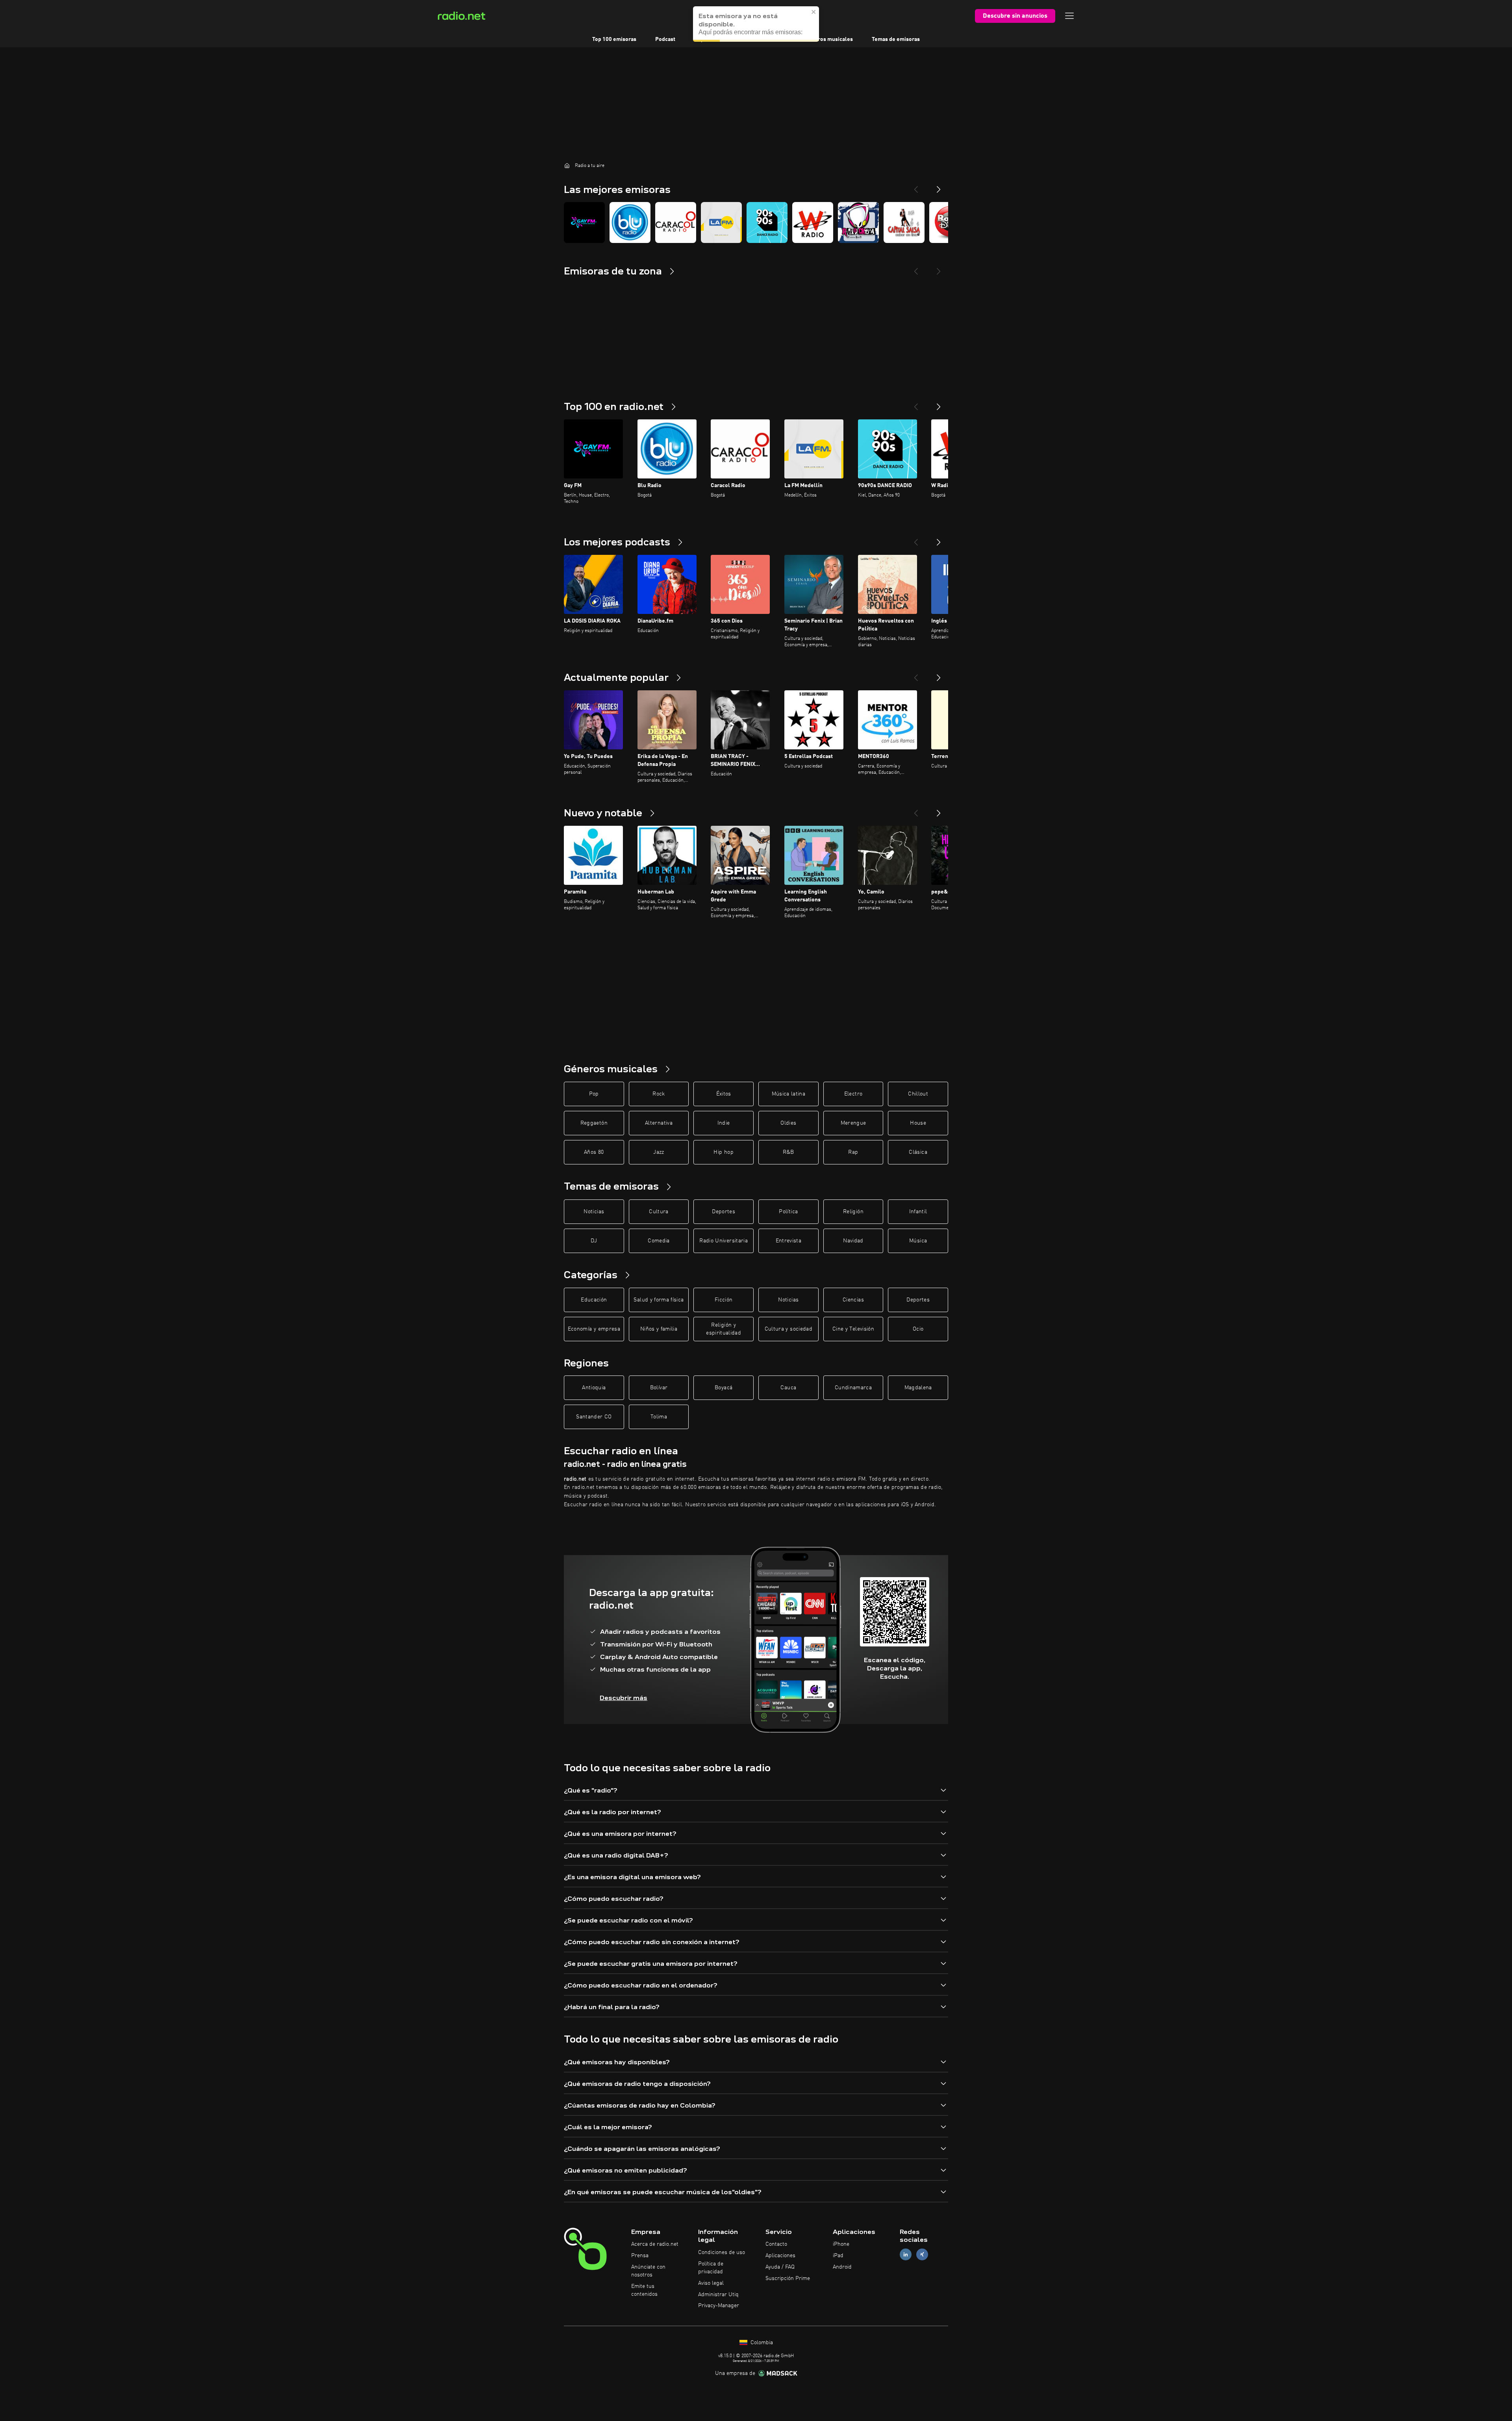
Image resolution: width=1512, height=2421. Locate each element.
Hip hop (723, 1152)
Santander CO (594, 1417)
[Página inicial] (567, 165)
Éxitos (724, 1094)
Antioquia (594, 1388)
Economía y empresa (594, 1329)
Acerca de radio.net (655, 2244)
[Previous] (916, 186)
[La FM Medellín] (721, 222)
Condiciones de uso (722, 2252)
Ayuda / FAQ (780, 2267)
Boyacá (724, 1388)
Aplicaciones (780, 2256)
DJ (594, 1241)
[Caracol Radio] (676, 222)
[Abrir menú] (1069, 16)
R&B (788, 1152)
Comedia (659, 1241)
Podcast (665, 39)
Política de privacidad (711, 2268)
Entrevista (789, 1241)
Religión (853, 1212)
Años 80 (594, 1152)
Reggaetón (594, 1123)
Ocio (918, 1329)
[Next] (939, 186)
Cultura (659, 1212)
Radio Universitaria (724, 1241)
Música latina (789, 1094)
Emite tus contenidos (644, 2290)
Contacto (776, 2244)
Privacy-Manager (719, 2306)
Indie (724, 1123)
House (918, 1123)
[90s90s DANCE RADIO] (767, 222)
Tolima (659, 1417)
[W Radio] (813, 222)
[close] (814, 9)
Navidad (853, 1241)
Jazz (659, 1152)
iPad (838, 2256)
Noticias (594, 1212)
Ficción (724, 1300)
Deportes (724, 1212)
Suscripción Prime (788, 2278)
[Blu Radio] (630, 222)
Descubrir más (624, 1698)
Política (788, 1212)
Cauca (788, 1388)
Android (842, 2267)
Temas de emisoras (896, 39)
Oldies (788, 1123)
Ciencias (853, 1300)
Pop (594, 1094)
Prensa (640, 2256)
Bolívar (659, 1388)
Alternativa (659, 1123)
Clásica (918, 1152)
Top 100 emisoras (614, 39)
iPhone (841, 2244)
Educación (594, 1300)
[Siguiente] (939, 404)
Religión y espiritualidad (724, 1329)
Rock (659, 1094)
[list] (756, 222)
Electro (853, 1094)
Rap (853, 1152)
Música (918, 1241)
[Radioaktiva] (858, 222)
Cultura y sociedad (788, 1329)
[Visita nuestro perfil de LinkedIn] (906, 2255)
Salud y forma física (659, 1300)
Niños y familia (659, 1329)
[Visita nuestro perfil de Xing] (922, 2255)
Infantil (918, 1212)
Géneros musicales (829, 39)
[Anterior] (916, 404)
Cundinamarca (853, 1388)
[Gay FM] (584, 222)
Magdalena (918, 1388)
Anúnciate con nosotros (648, 2271)
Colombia (761, 2343)
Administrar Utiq (718, 2295)
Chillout (918, 1094)
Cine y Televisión (853, 1329)
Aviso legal (711, 2283)
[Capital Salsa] (904, 222)
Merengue (853, 1123)
